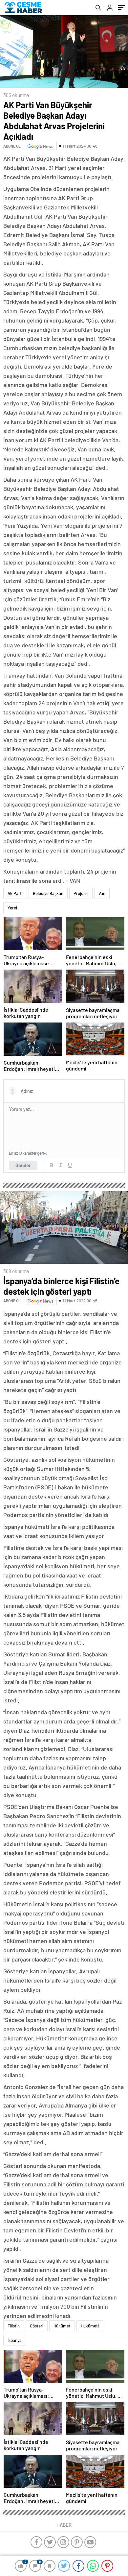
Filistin (14, 2326)
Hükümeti (90, 2326)
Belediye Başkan (48, 893)
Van (102, 893)
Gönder (23, 1165)
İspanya (15, 2340)
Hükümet (62, 2326)
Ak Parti (15, 893)
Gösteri (37, 2326)
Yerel (12, 908)
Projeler (81, 893)
